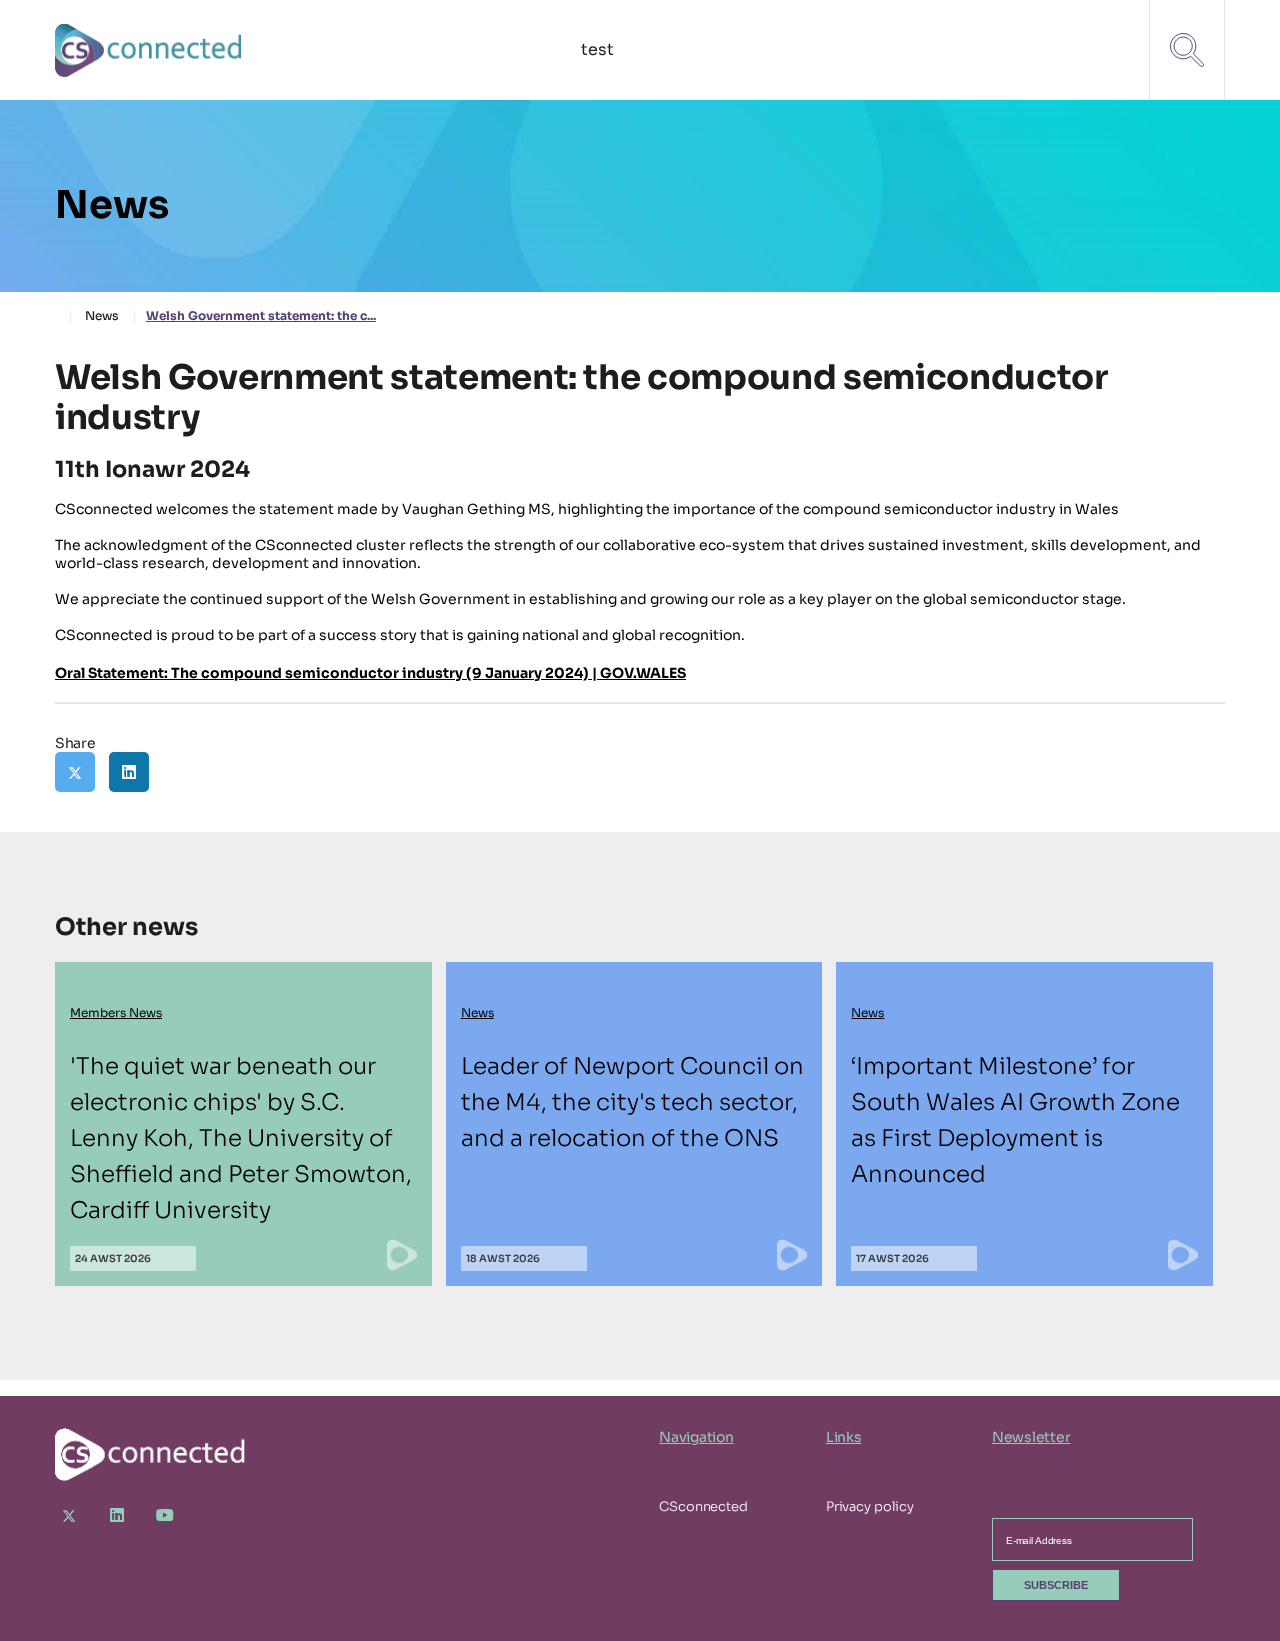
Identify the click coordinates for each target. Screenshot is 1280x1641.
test (597, 49)
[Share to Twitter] (75, 772)
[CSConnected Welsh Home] (150, 50)
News (102, 315)
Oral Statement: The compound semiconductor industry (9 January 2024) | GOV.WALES (370, 673)
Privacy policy (870, 1506)
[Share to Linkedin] (129, 772)
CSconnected (703, 1506)
